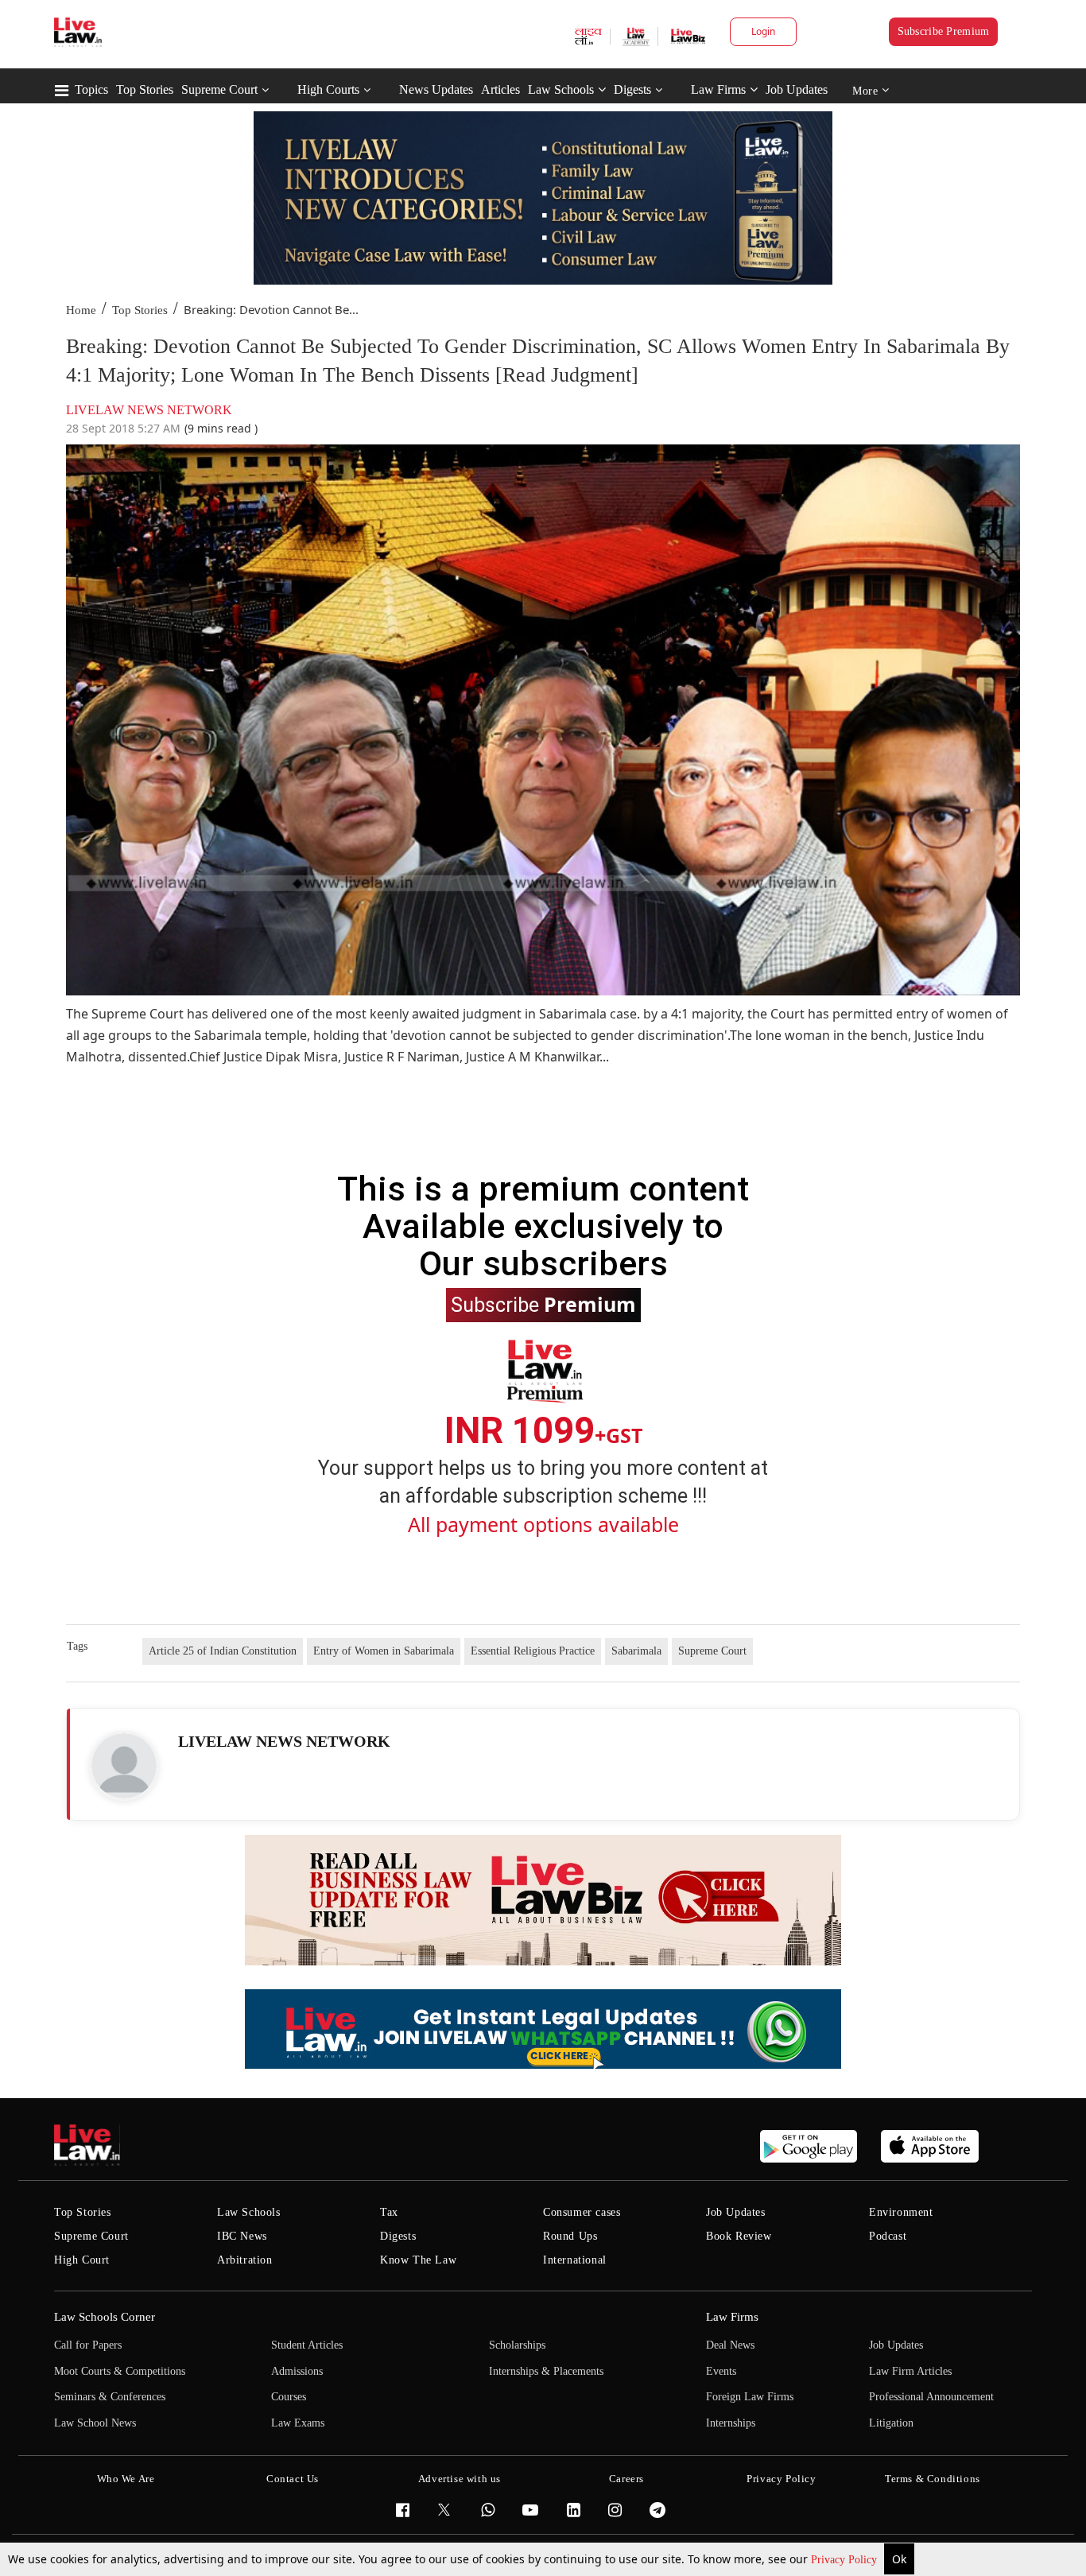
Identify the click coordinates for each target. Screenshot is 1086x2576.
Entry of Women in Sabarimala (384, 1651)
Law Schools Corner (105, 2317)
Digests (632, 89)
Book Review (739, 2236)
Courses (289, 2397)
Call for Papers (88, 2345)
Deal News (730, 2345)
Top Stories (145, 89)
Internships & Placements (546, 2371)
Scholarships (517, 2345)
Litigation (891, 2423)
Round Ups (570, 2236)
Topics (91, 89)
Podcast (888, 2236)
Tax (389, 2212)
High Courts (328, 89)
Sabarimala (636, 1651)
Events (721, 2371)
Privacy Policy (846, 2560)
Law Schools (561, 89)
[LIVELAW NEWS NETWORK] (124, 1766)
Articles (500, 89)
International (575, 2260)
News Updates (436, 89)
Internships (731, 2423)
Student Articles (307, 2345)
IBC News (242, 2236)
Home (81, 310)
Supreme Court (219, 89)
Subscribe (543, 1304)
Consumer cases (582, 2212)
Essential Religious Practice (533, 1651)
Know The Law (418, 2260)
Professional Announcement (931, 2397)
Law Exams (298, 2423)
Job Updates (797, 89)
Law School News (95, 2423)
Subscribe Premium (944, 31)
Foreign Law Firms (750, 2397)
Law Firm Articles (910, 2371)
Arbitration (245, 2260)
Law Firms (718, 89)
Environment (901, 2212)
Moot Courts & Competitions (120, 2371)
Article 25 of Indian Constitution (223, 1651)
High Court (82, 2260)
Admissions (297, 2371)
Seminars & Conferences (110, 2397)
